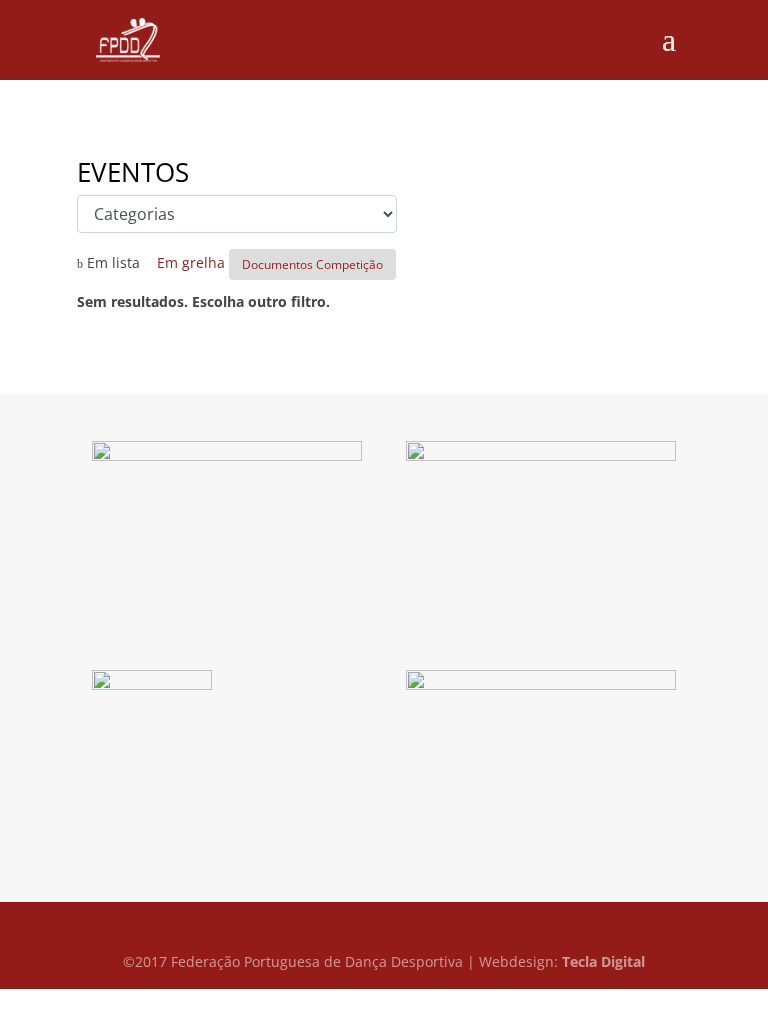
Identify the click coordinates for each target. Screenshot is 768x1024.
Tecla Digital (603, 961)
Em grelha (184, 262)
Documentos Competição (312, 264)
